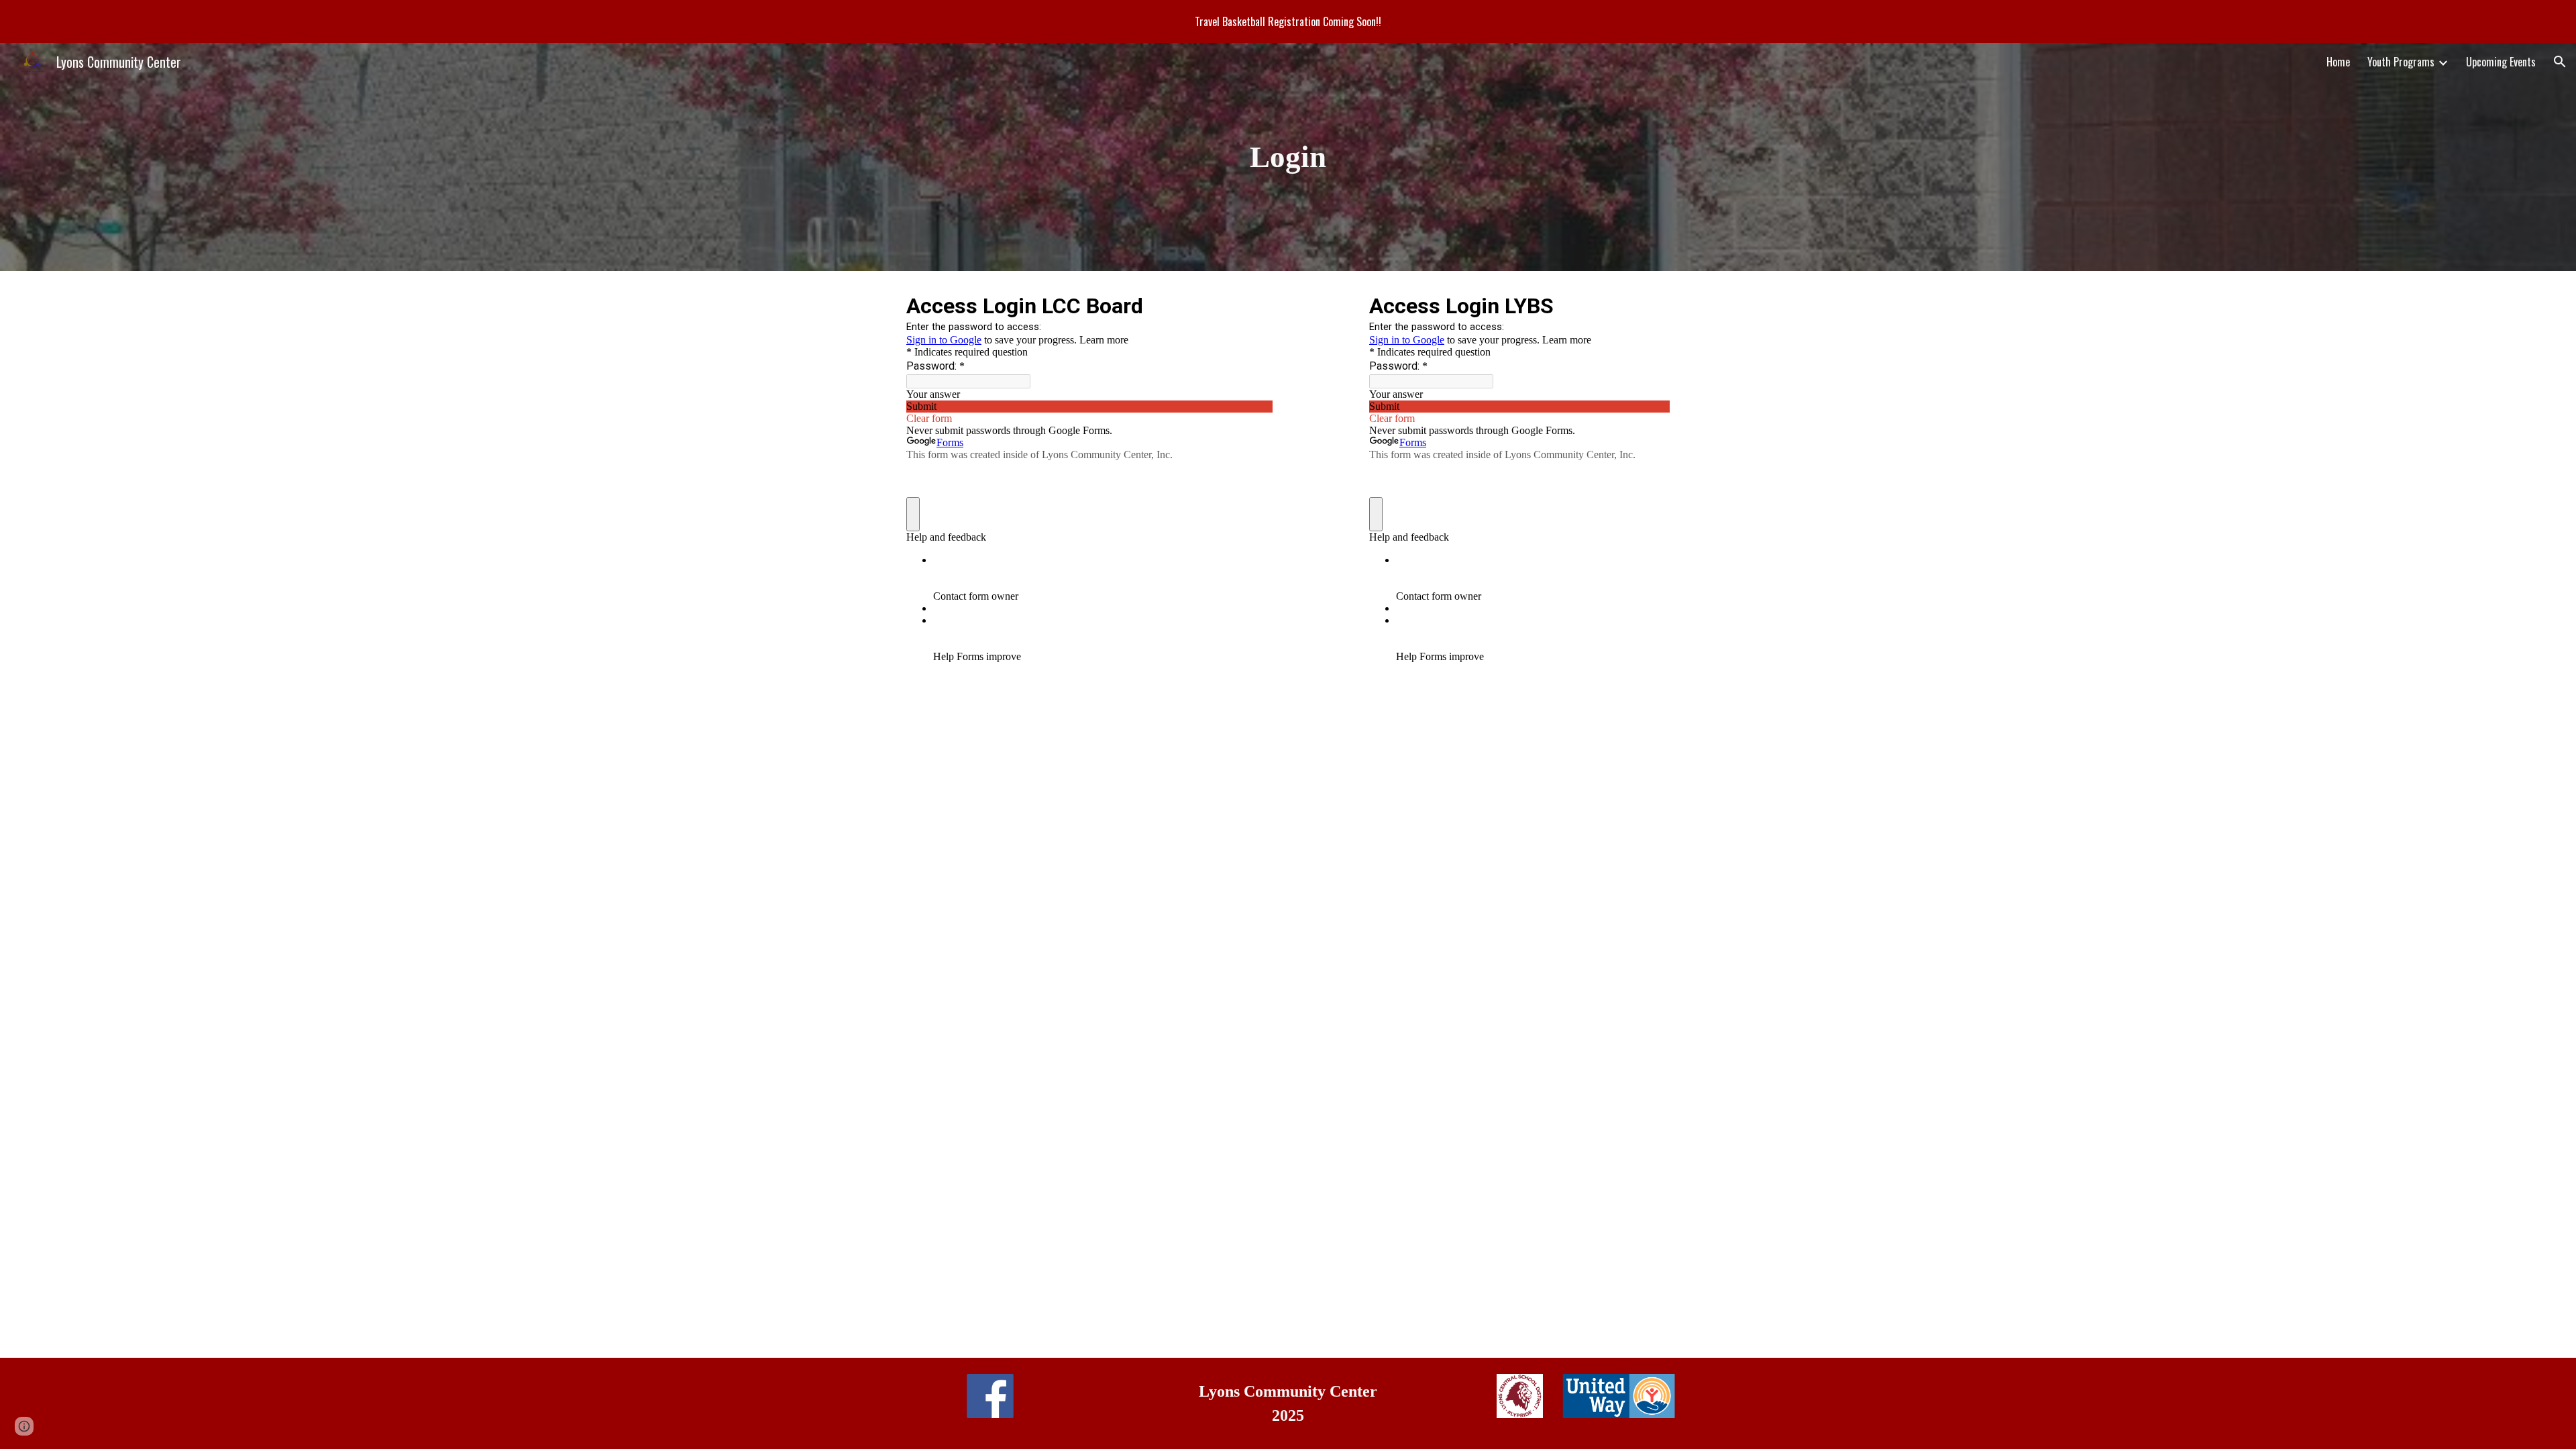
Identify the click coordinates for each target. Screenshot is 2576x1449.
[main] (1288, 157)
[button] (2560, 62)
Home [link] (2338, 62)
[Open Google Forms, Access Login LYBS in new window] (1650, 305)
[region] (1288, 21)
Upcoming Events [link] (2501, 62)
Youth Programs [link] (2401, 62)
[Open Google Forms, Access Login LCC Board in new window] (1252, 305)
